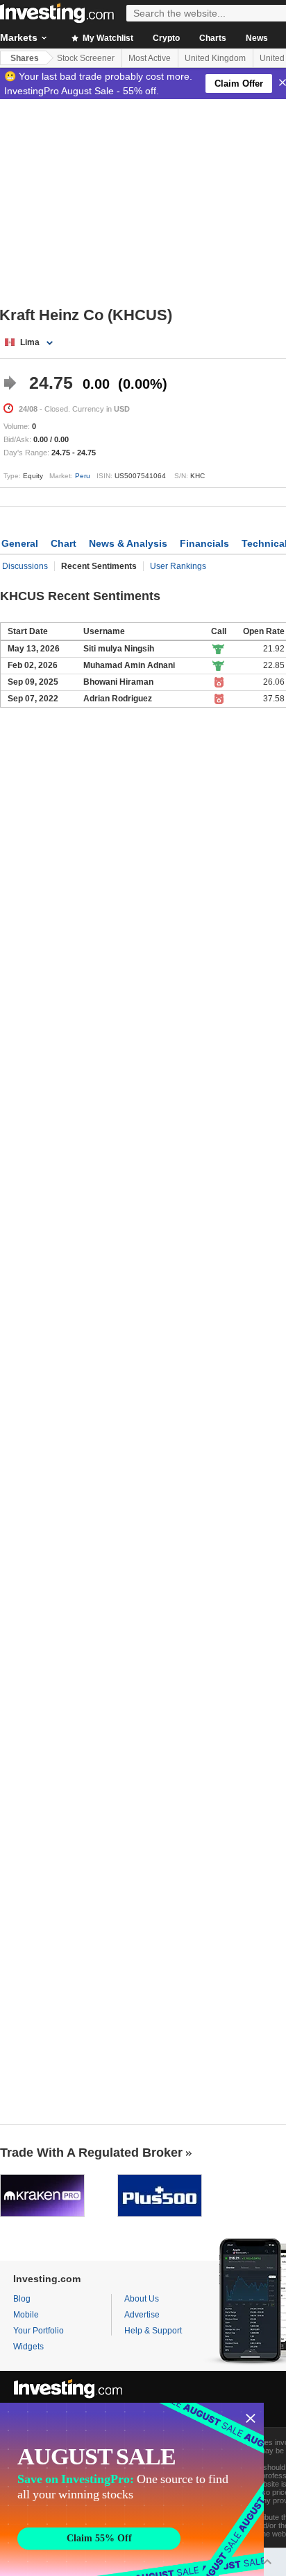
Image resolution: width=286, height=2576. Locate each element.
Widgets (28, 2347)
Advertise (142, 2315)
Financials (204, 543)
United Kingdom (215, 58)
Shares (25, 58)
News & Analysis (128, 543)
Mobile (26, 2315)
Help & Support (153, 2331)
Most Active (150, 58)
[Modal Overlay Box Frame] (132, 2489)
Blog (22, 2299)
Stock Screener (86, 58)
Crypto (166, 38)
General (20, 543)
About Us (142, 2299)
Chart (64, 543)
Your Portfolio (39, 2331)
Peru (83, 476)
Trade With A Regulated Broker (91, 2153)
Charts (213, 38)
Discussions (25, 566)
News (257, 38)
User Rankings (178, 566)
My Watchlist (107, 38)
